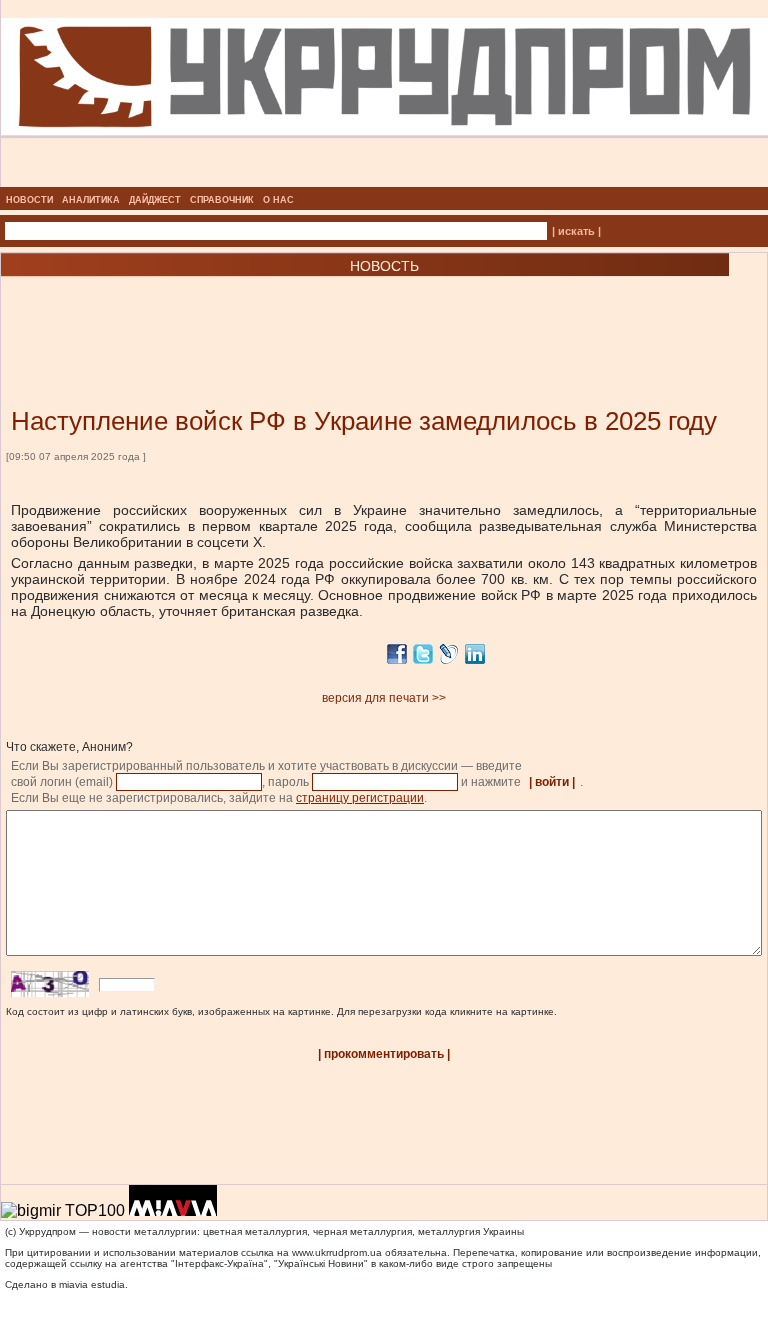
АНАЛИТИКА (91, 200)
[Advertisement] (240, 312)
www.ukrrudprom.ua (337, 1252)
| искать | (576, 231)
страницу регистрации (360, 798)
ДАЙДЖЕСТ (155, 200)
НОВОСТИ (29, 200)
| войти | (552, 782)
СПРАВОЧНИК (222, 200)
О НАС (278, 200)
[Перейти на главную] (384, 181)
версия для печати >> (384, 698)
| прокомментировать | (384, 1054)
